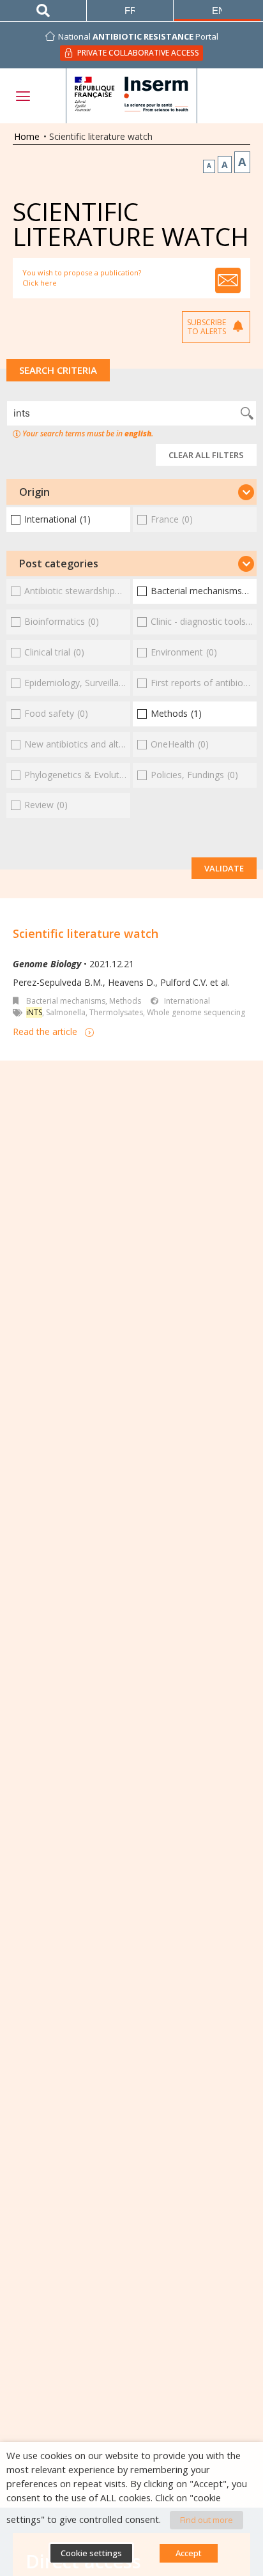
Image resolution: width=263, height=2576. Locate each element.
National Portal (138, 36)
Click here (40, 283)
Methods (125, 1001)
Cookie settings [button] (91, 2553)
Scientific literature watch (86, 933)
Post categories (59, 563)
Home (27, 136)
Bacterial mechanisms (66, 1001)
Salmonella (66, 1012)
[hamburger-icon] (22, 96)
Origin (34, 492)
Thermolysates (116, 1012)
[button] (131, 492)
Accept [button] (189, 2553)
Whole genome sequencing (196, 1012)
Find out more (207, 2520)
